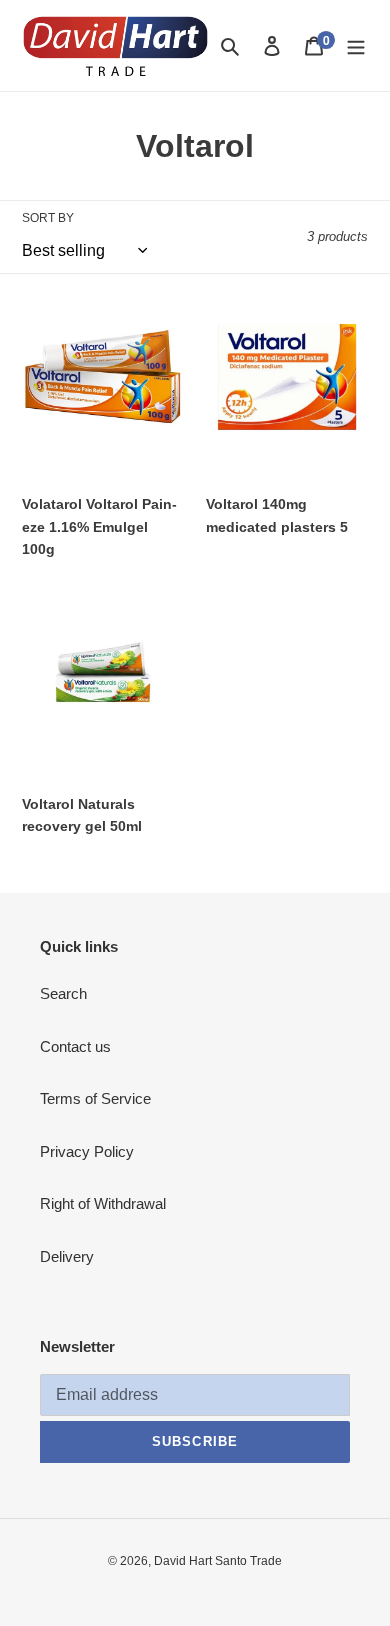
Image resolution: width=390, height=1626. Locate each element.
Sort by (48, 218)
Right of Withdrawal (103, 1203)
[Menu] (356, 45)
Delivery (67, 1256)
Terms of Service (95, 1098)
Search (63, 993)
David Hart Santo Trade (218, 1561)
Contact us (75, 1046)
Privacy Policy (87, 1151)
